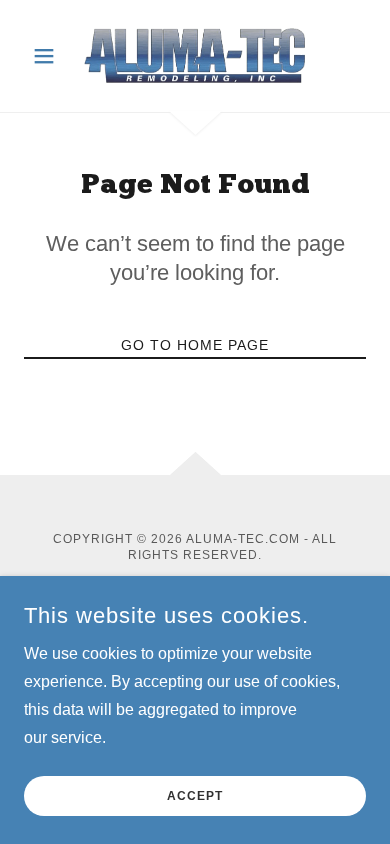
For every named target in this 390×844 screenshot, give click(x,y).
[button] (49, 56)
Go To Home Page (195, 345)
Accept (195, 796)
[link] (195, 56)
